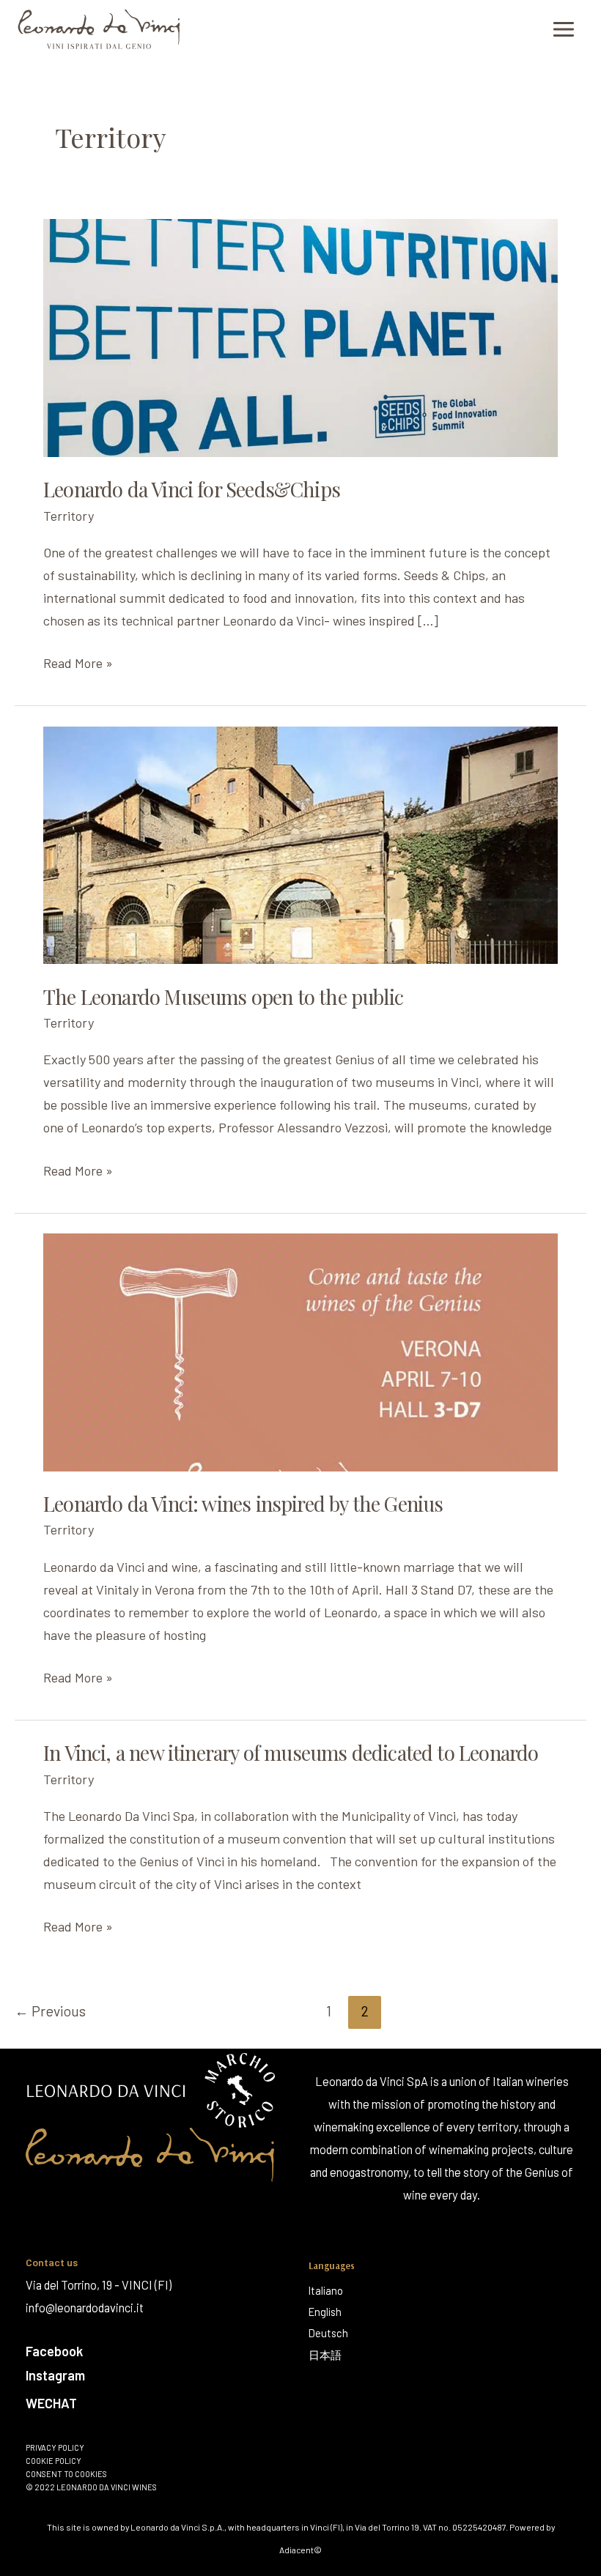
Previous (50, 2011)
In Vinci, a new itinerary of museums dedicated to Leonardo (291, 1752)
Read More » (78, 661)
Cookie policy (54, 2461)
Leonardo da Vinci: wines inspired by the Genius (243, 1503)
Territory (69, 516)
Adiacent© (300, 2550)
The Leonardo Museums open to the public (223, 996)
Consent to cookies (66, 2474)
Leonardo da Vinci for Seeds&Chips (192, 489)
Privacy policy (55, 2448)
